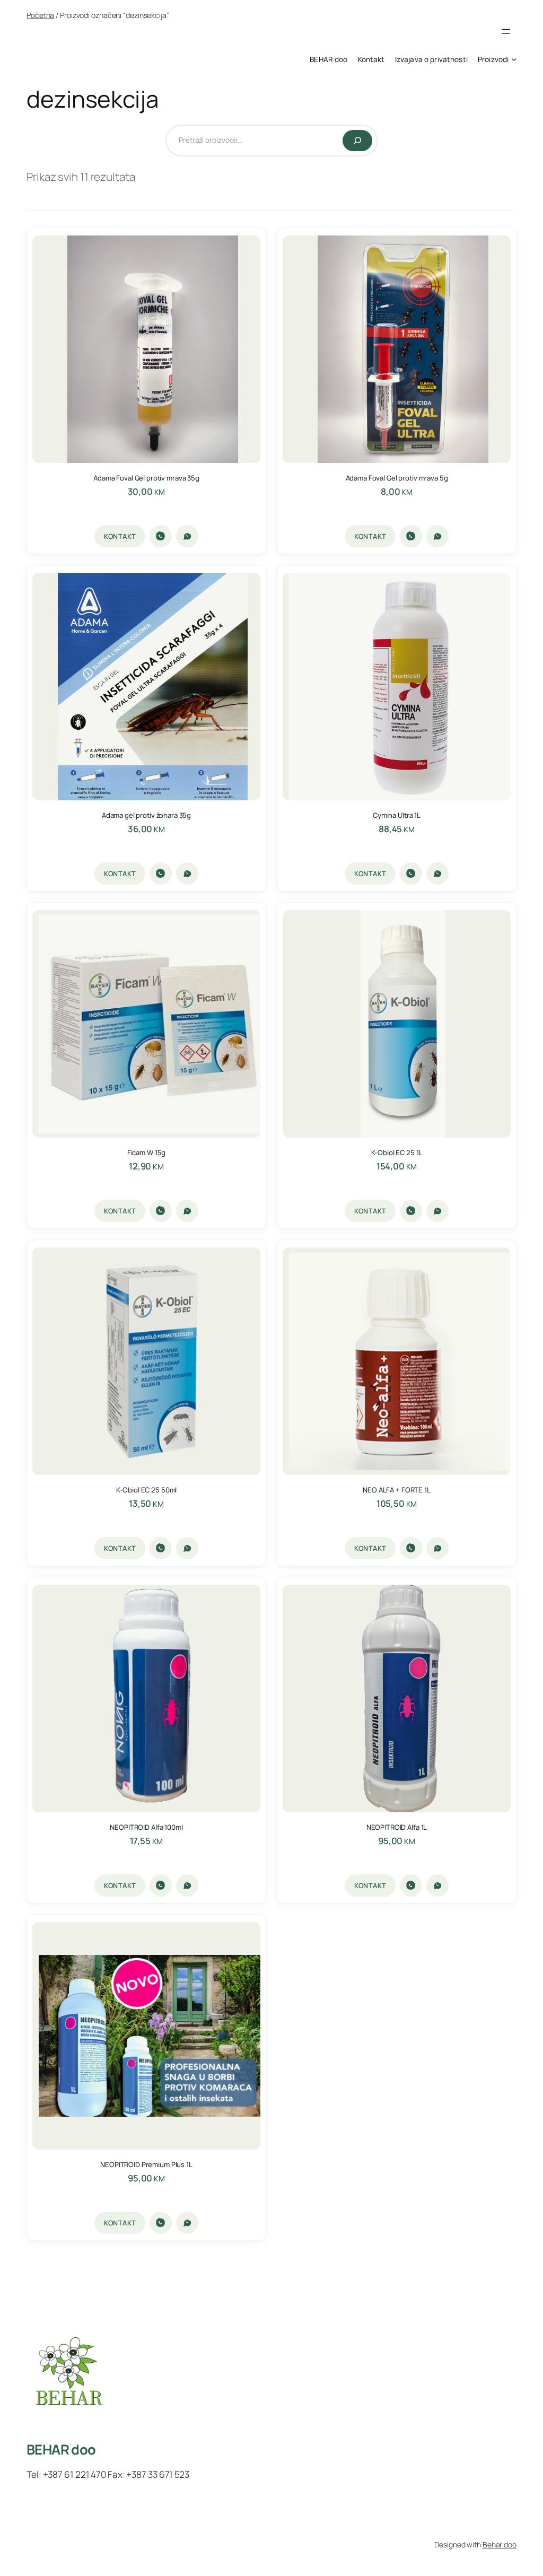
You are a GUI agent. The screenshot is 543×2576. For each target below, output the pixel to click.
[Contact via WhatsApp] (187, 536)
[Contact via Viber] (161, 536)
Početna (40, 15)
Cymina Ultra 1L (397, 815)
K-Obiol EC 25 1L (397, 1153)
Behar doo (500, 2544)
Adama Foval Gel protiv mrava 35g (146, 478)
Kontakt (120, 536)
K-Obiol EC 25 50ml (147, 1490)
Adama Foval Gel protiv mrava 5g (397, 478)
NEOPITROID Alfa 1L (397, 1827)
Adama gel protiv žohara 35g (146, 815)
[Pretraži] (357, 141)
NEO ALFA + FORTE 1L (397, 1490)
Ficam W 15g (147, 1153)
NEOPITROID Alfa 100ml (146, 1827)
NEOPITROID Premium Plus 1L (146, 2165)
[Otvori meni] (506, 31)
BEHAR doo (61, 2450)
